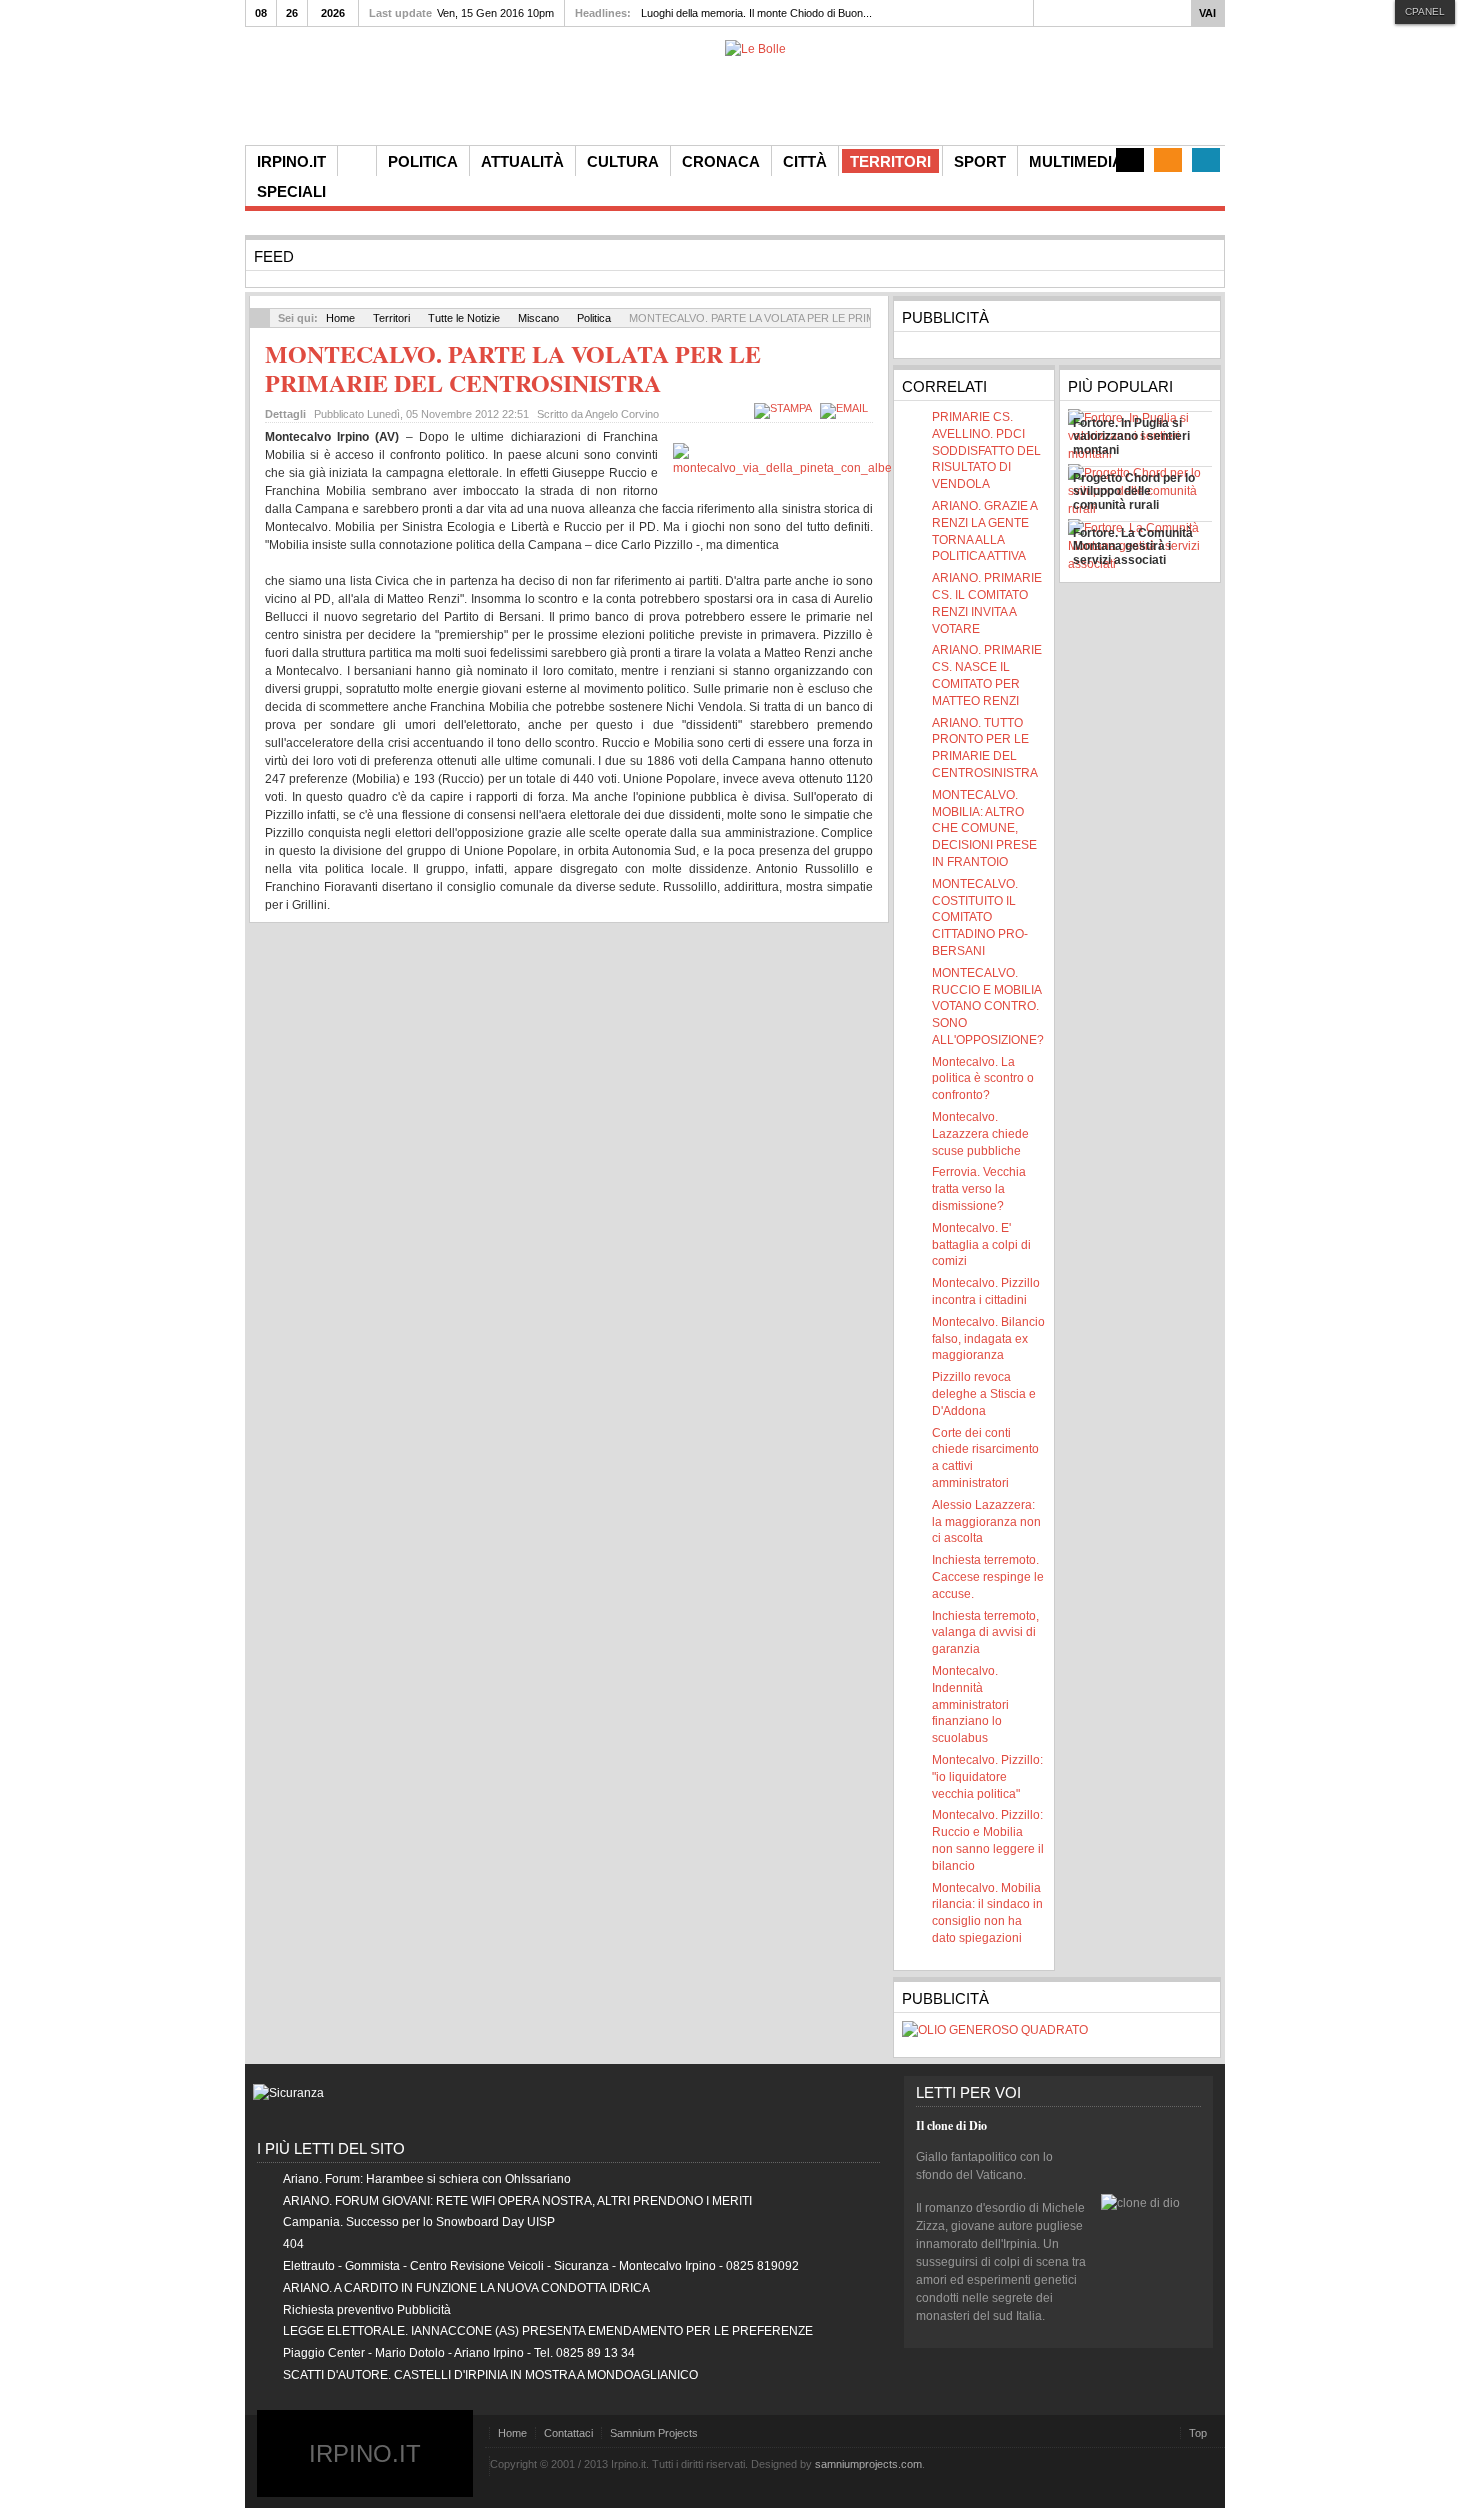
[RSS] (1168, 160)
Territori (391, 318)
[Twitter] (1206, 160)
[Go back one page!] (260, 318)
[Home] (357, 161)
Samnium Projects (654, 2433)
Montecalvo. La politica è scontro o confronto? (983, 1079)
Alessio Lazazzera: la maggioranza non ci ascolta (986, 1522)
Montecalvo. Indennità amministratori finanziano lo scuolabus (970, 1704)
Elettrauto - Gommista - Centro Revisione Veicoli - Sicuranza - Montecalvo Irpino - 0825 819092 (541, 2266)
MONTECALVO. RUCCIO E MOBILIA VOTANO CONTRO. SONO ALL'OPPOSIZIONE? (988, 1006)
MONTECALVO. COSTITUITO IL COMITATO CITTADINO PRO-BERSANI (980, 917)
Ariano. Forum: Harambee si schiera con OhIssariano (427, 2179)
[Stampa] (785, 408)
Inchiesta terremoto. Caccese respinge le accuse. (988, 1577)
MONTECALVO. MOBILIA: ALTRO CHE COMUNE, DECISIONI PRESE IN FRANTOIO (984, 828)
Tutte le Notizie (464, 318)
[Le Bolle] (755, 49)
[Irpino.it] (356, 92)
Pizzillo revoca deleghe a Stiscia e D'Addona (984, 1394)
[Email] (846, 408)
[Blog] (1130, 160)
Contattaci (568, 2433)
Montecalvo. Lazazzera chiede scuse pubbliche (980, 1134)
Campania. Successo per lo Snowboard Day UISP (419, 2222)
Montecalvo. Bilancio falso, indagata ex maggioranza (988, 1339)
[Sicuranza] (288, 2093)
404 (293, 2244)
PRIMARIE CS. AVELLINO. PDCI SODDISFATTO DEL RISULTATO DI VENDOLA (986, 450)
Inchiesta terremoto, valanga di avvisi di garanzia (985, 1633)
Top (1198, 2433)
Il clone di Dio (951, 2125)
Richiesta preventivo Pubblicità (367, 2310)
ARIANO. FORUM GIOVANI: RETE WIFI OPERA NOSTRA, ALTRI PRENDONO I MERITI (517, 2201)
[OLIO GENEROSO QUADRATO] (995, 2030)
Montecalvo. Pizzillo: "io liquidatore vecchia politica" (987, 1777)
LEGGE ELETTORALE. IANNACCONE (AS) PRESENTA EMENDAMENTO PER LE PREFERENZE (548, 2331)
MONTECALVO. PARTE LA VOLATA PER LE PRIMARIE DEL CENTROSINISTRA (513, 368)
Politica (594, 318)
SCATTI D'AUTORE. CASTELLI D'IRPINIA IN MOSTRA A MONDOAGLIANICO (490, 2375)
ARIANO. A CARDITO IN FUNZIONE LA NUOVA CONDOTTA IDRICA (466, 2288)
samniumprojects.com (868, 2464)
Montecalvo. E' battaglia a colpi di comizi (981, 1245)
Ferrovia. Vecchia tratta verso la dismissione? (979, 1189)
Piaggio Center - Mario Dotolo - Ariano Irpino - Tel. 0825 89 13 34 (459, 2353)
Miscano (538, 318)
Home (340, 318)
